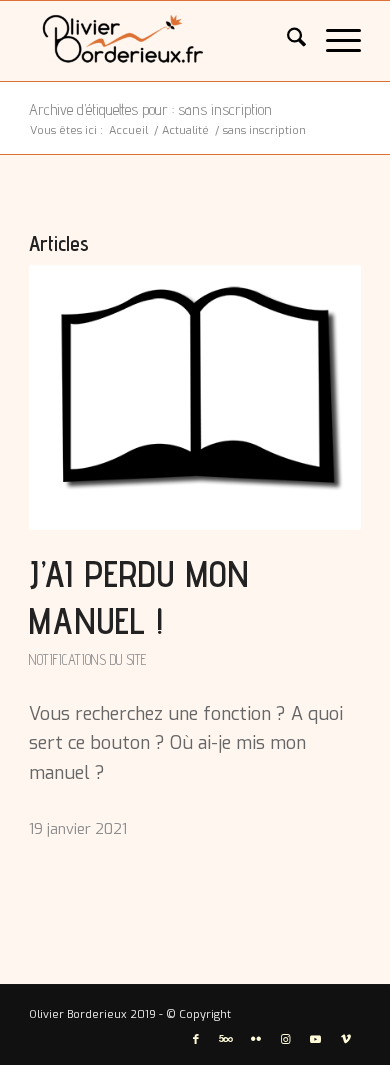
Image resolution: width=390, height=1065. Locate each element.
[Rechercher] (286, 41)
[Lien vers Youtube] (316, 1040)
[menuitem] (286, 41)
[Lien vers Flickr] (256, 1040)
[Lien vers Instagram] (286, 1040)
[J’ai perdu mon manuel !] (195, 397)
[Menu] (333, 41)
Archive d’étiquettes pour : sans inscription (150, 109)
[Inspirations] (161, 41)
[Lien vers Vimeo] (346, 1040)
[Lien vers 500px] (226, 1040)
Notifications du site (87, 659)
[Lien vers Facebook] (196, 1040)
